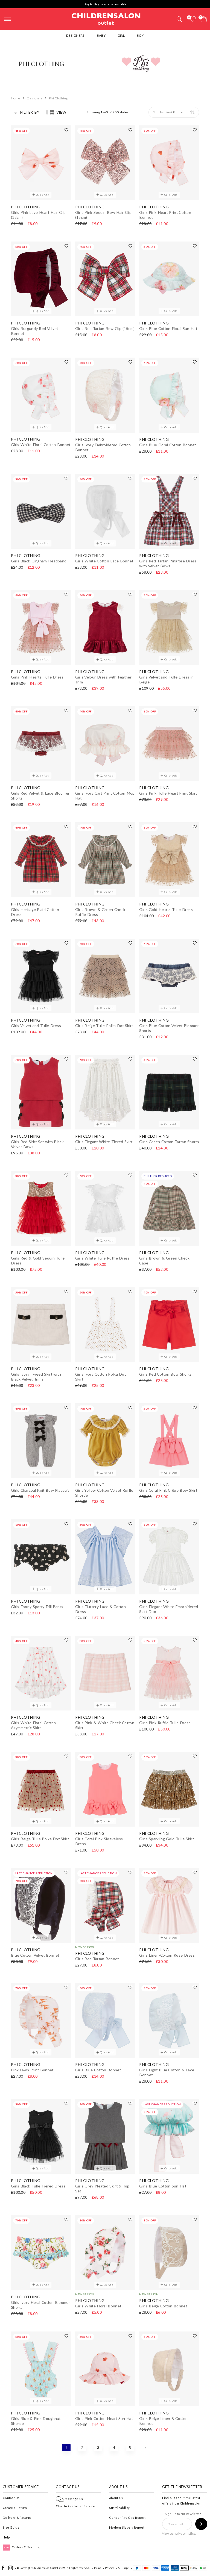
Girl (121, 35)
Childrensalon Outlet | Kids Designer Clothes (106, 18)
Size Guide (11, 2527)
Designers (75, 35)
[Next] (145, 2448)
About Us (116, 2498)
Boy (140, 35)
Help (6, 2537)
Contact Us (11, 2498)
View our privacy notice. (179, 2533)
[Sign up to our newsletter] (201, 2524)
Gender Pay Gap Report (127, 2518)
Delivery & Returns (17, 2518)
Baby (101, 35)
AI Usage (123, 2568)
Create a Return (15, 2508)
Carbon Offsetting (22, 2547)
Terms (97, 2568)
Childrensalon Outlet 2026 (49, 2568)
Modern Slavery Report (127, 2527)
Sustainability (119, 2508)
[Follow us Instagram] (11, 2569)
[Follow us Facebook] (3, 2569)
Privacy (109, 2568)
